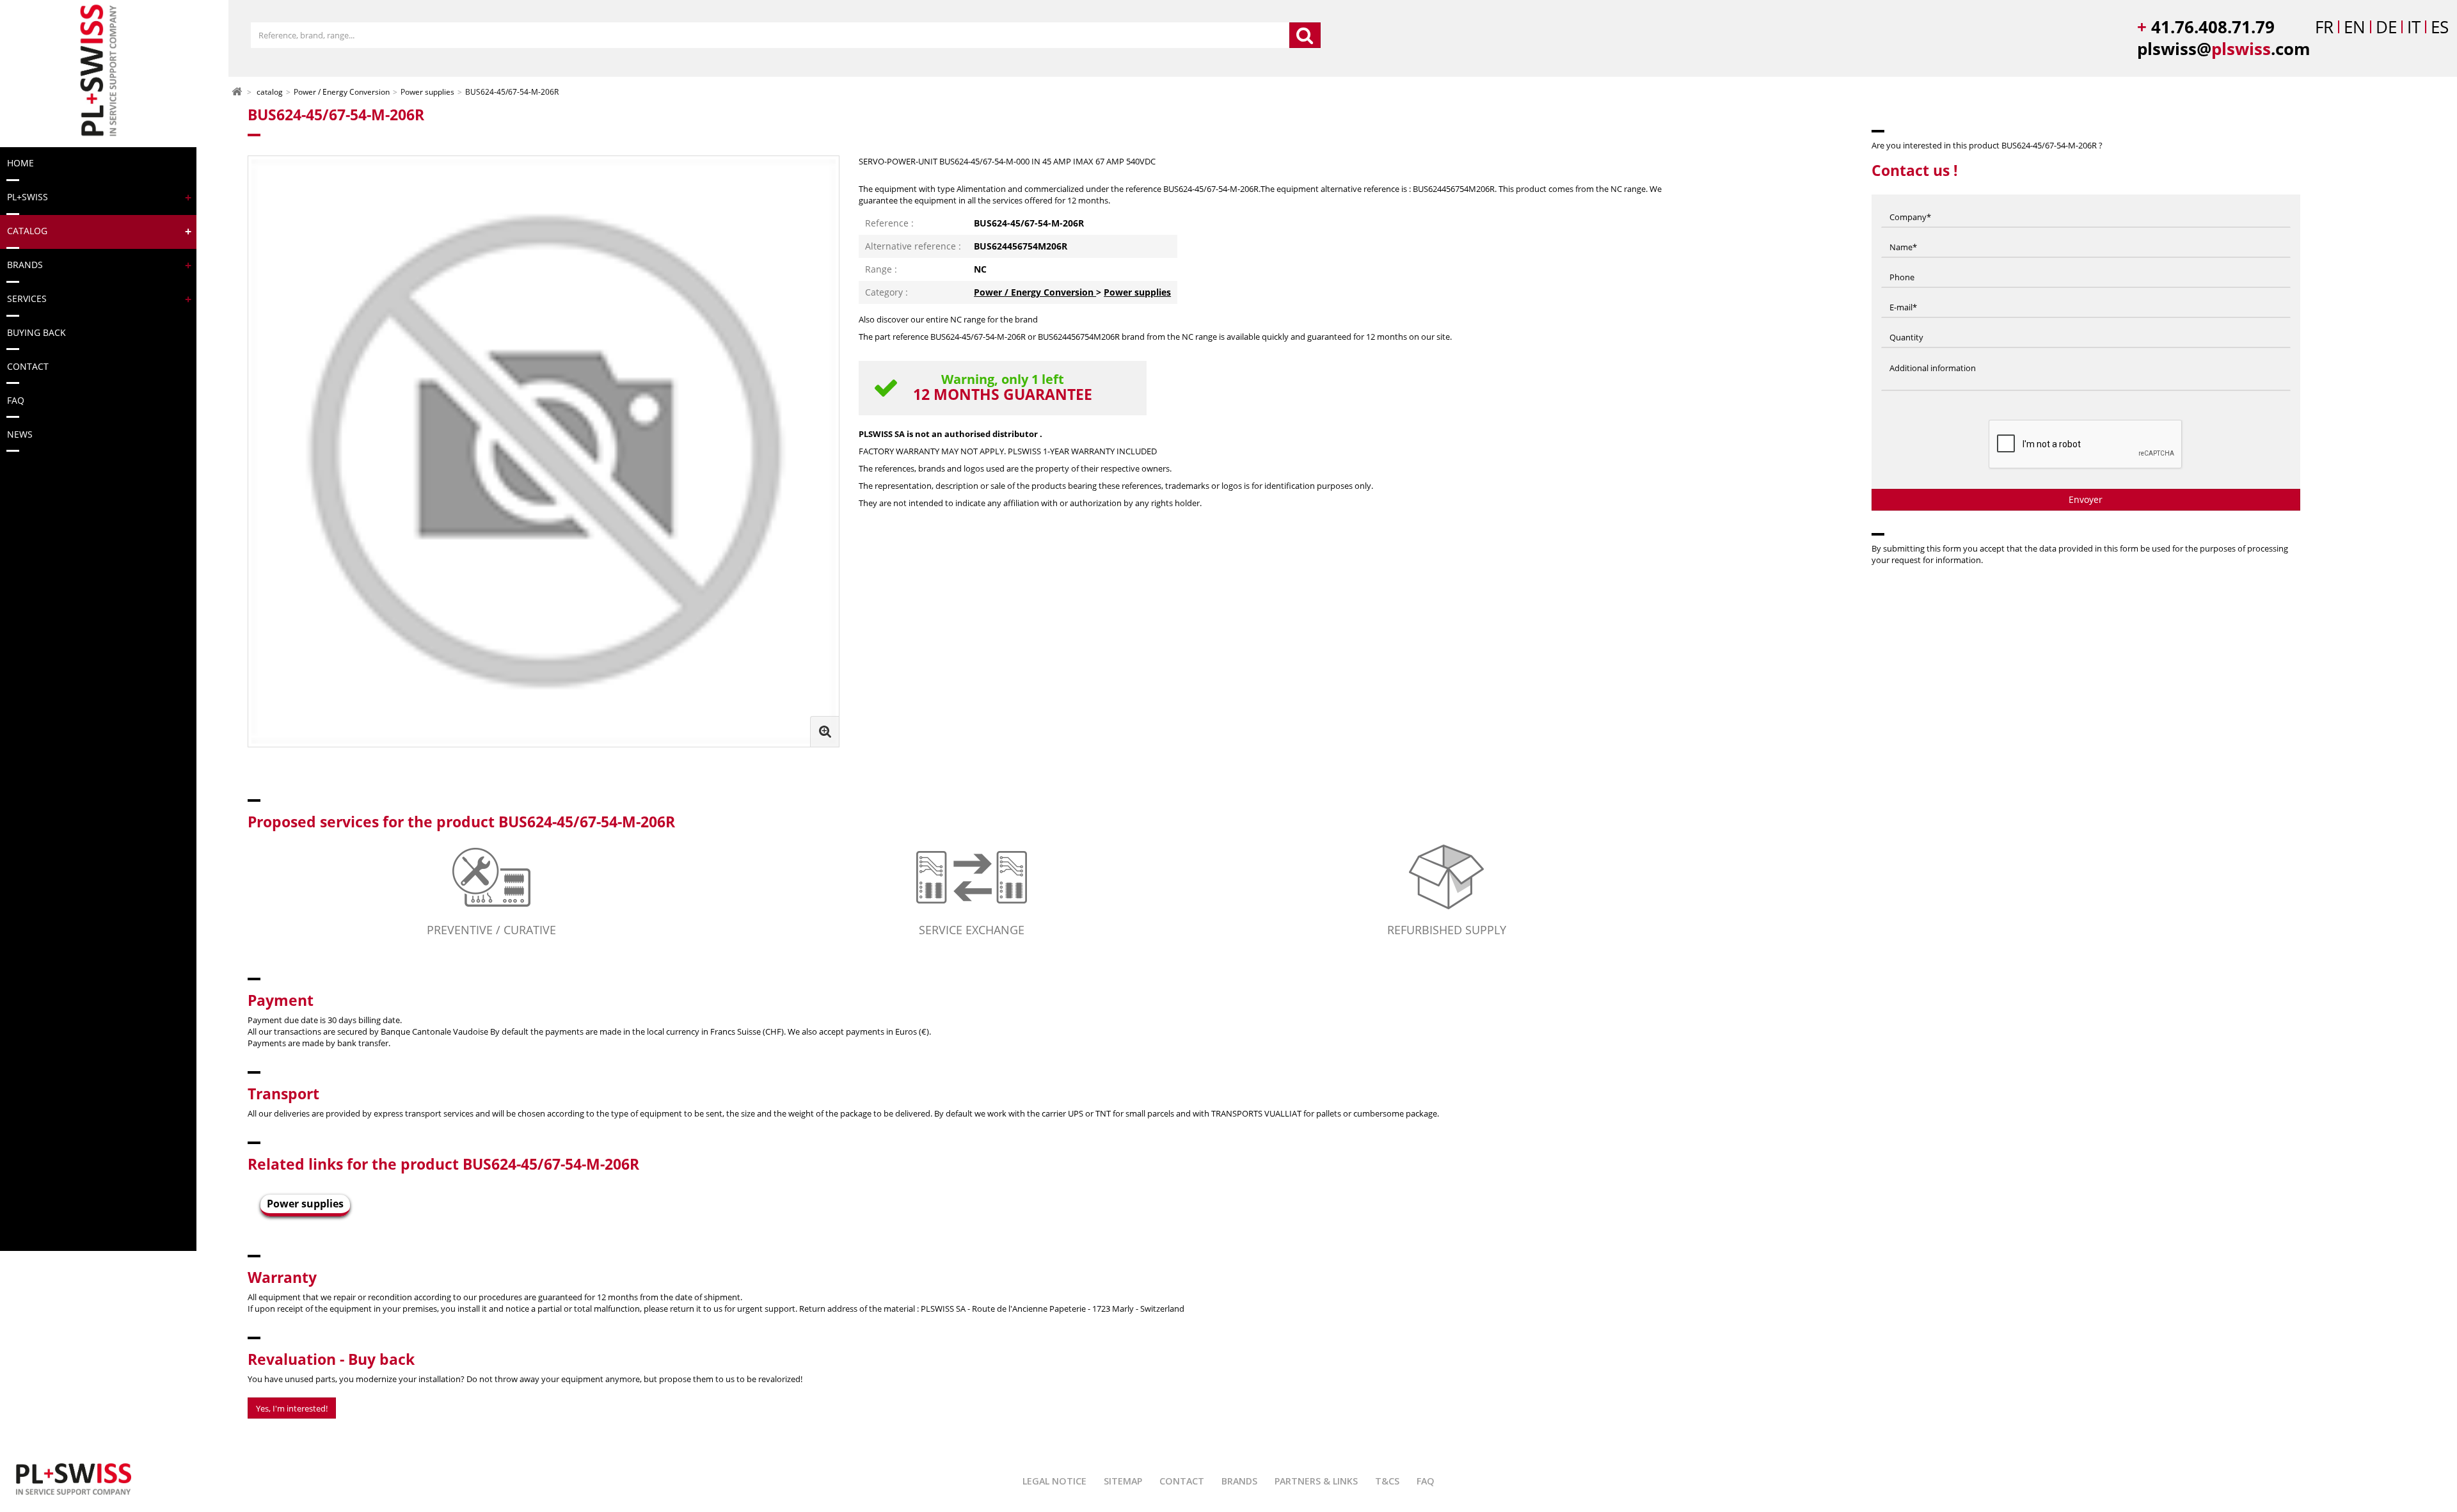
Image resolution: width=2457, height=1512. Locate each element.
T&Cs (1387, 1481)
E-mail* (1903, 295)
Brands (1239, 1481)
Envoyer (2086, 499)
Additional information (1933, 355)
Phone (1902, 265)
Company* (1910, 205)
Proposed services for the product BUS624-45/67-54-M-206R (461, 822)
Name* (1903, 235)
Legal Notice (1054, 1481)
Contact (1182, 1481)
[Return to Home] (237, 91)
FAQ (1426, 1481)
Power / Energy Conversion (1035, 292)
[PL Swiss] (97, 71)
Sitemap (1123, 1481)
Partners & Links (1316, 1481)
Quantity (1906, 325)
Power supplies (1137, 292)
